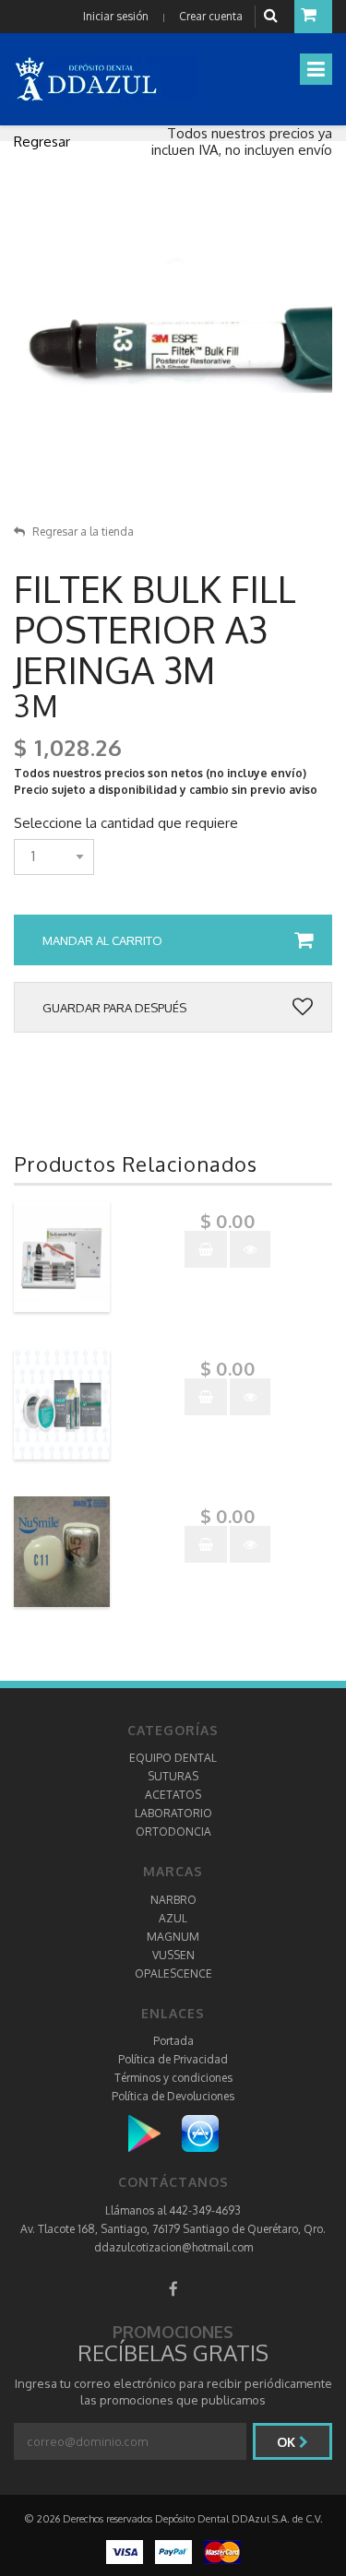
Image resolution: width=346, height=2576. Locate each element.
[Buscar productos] (273, 16)
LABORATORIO (173, 1813)
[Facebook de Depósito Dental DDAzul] (173, 2289)
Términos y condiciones (173, 2078)
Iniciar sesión (116, 16)
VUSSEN (173, 1955)
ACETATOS (173, 1795)
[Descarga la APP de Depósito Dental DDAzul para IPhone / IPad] (200, 2133)
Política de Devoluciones (173, 2096)
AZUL (173, 1918)
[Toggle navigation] (316, 69)
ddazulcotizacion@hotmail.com (173, 2247)
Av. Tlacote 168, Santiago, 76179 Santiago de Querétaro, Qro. (173, 2229)
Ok (288, 2442)
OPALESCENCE (173, 1973)
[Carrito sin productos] (313, 17)
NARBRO (173, 1900)
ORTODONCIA (173, 1832)
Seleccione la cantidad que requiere (126, 823)
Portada (173, 2041)
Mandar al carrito (102, 940)
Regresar (42, 142)
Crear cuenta (211, 16)
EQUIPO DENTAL (173, 1758)
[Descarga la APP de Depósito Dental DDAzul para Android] (154, 2133)
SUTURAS (173, 1776)
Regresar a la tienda (83, 532)
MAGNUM (173, 1937)
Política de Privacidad (173, 2059)
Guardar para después (114, 1008)
